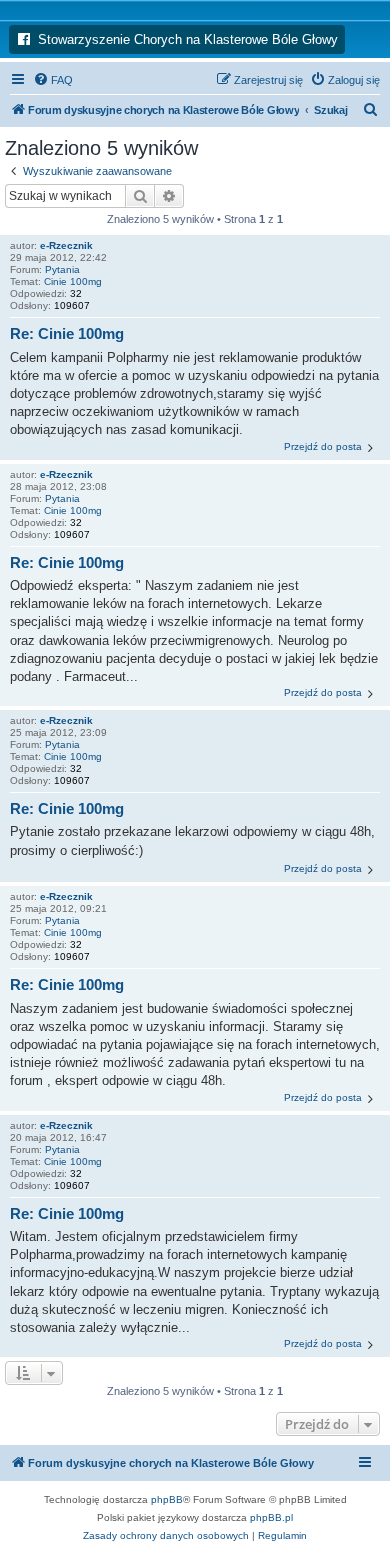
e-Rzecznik (66, 245)
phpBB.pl (271, 1517)
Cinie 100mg (73, 281)
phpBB (167, 1499)
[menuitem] (53, 80)
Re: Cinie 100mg (67, 333)
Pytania (62, 269)
